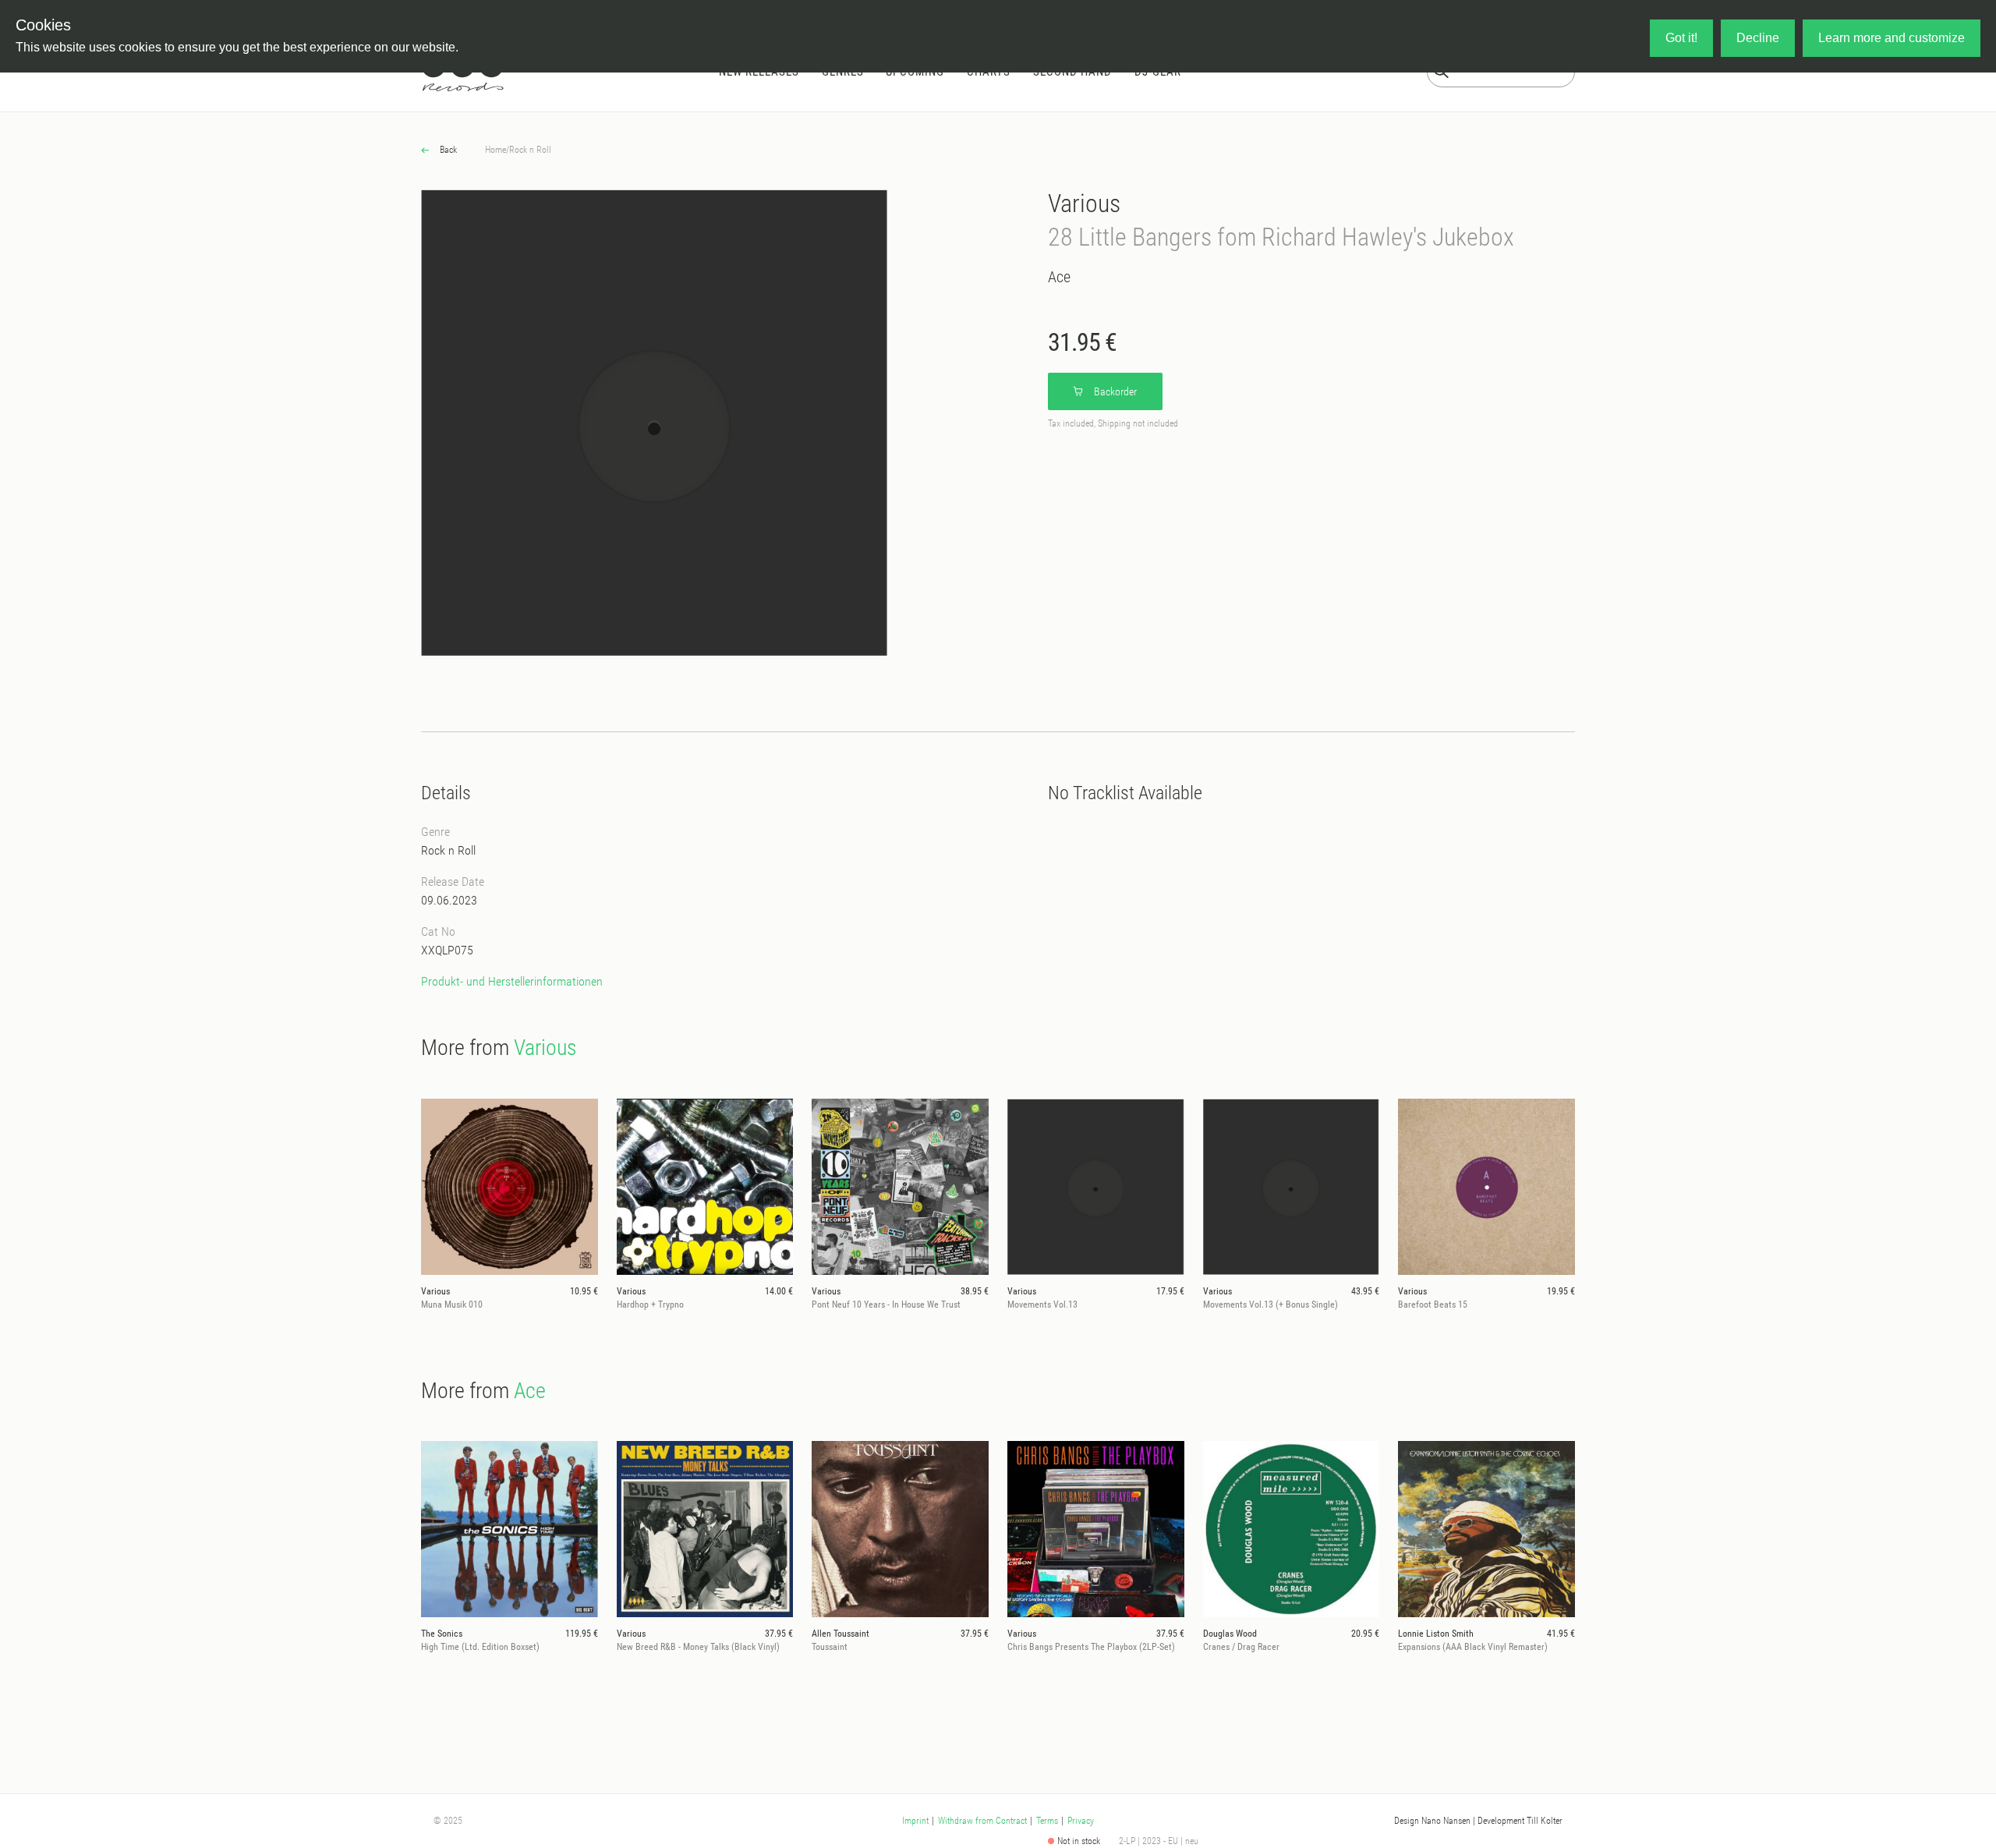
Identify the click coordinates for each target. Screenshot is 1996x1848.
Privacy (1081, 1821)
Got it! (1681, 38)
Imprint (915, 1821)
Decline (1758, 38)
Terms (1047, 1821)
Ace (1059, 277)
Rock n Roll (530, 150)
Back (447, 150)
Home (495, 150)
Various (1084, 204)
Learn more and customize (1892, 38)
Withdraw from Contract (982, 1821)
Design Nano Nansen (1432, 1821)
